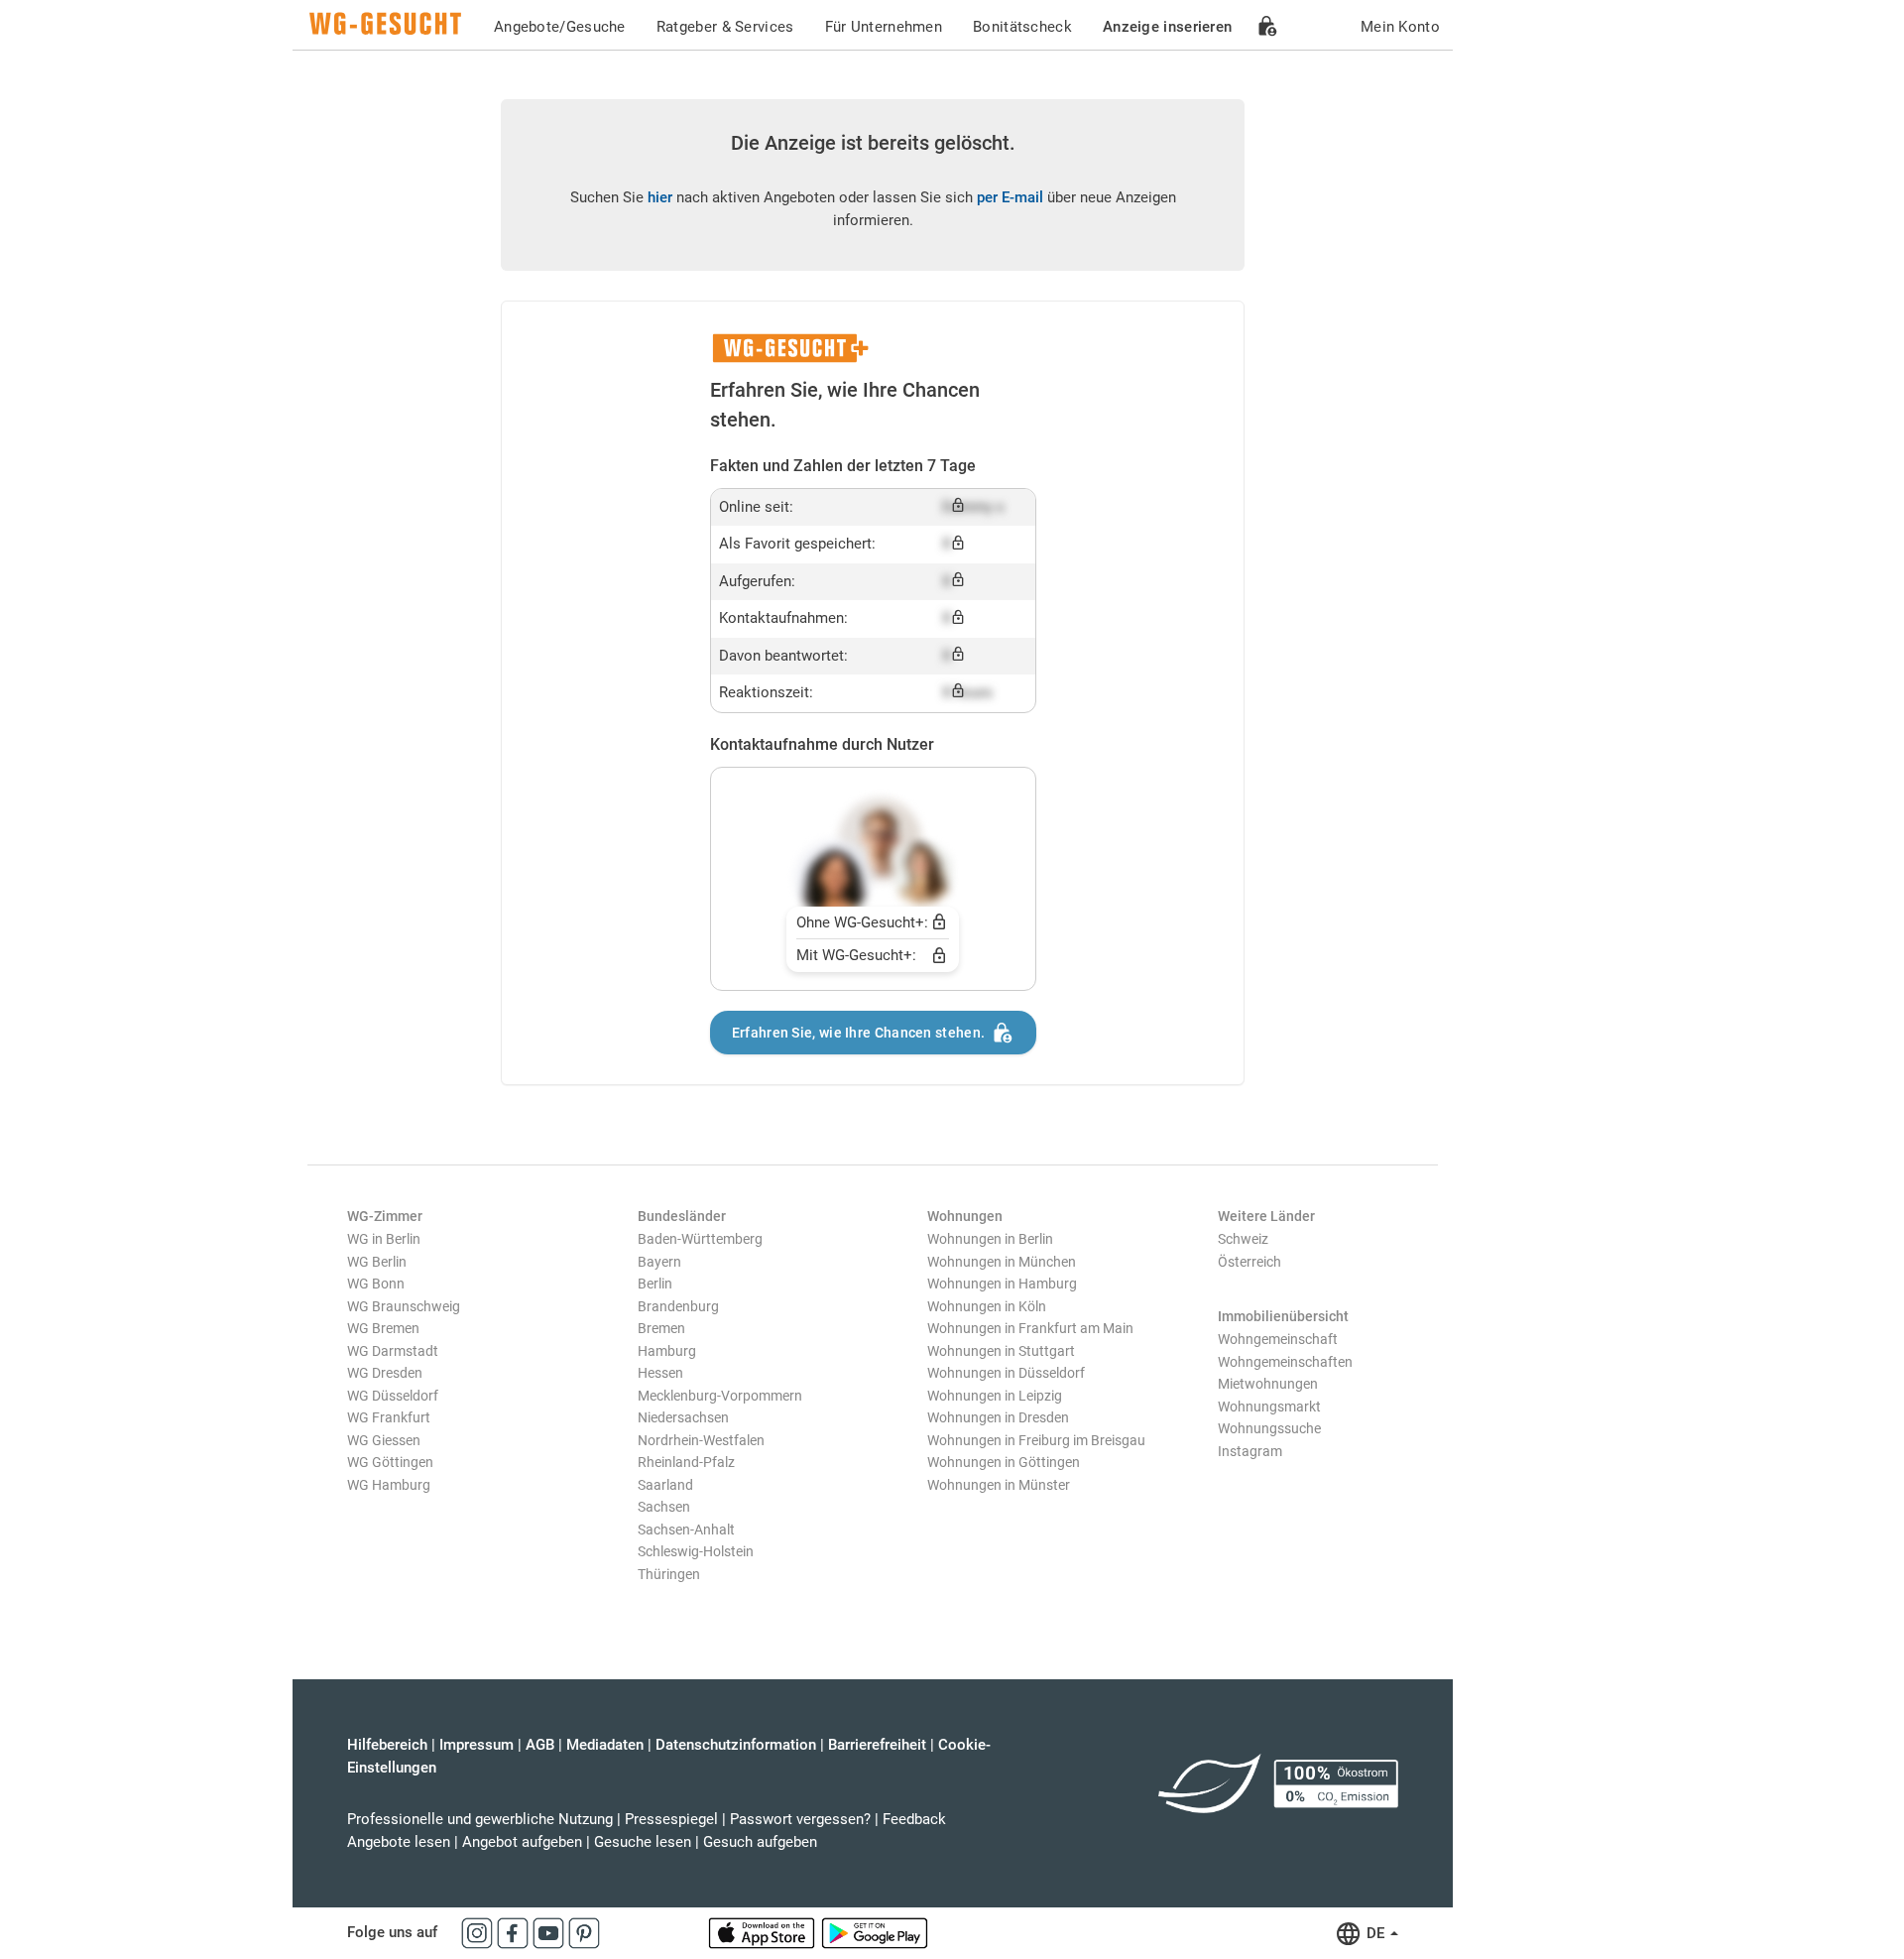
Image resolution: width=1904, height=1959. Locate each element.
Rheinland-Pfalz (686, 1462)
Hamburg (667, 1351)
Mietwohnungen (1268, 1384)
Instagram (1250, 1451)
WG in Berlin (384, 1239)
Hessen (660, 1373)
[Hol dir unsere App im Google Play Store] (875, 1932)
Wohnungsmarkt (1269, 1407)
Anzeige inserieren (1167, 27)
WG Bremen (383, 1328)
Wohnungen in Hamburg (1002, 1284)
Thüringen (669, 1574)
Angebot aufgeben (522, 1842)
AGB (540, 1745)
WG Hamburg (389, 1485)
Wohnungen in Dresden (998, 1417)
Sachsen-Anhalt (686, 1530)
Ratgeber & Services (725, 27)
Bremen (661, 1328)
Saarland (665, 1485)
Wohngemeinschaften (1285, 1362)
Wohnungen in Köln (987, 1306)
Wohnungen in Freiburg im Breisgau (1036, 1440)
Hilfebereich (387, 1745)
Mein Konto (1400, 27)
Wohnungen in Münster (999, 1485)
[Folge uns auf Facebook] (515, 1932)
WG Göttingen (390, 1462)
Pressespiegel (671, 1819)
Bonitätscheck (1022, 27)
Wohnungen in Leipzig (995, 1396)
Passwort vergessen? (800, 1819)
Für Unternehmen (884, 27)
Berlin (655, 1284)
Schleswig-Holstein (696, 1551)
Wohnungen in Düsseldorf (1006, 1373)
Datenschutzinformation (736, 1745)
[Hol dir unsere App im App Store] (764, 1932)
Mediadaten (605, 1745)
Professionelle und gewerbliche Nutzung (480, 1819)
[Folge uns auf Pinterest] (584, 1932)
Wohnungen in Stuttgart (1001, 1351)
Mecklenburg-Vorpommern (720, 1396)
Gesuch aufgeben (760, 1842)
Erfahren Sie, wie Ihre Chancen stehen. (858, 1033)
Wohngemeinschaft (1278, 1339)
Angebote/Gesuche (560, 27)
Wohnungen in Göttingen (1004, 1462)
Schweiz (1243, 1239)
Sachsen (664, 1507)
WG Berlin (377, 1262)
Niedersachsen (683, 1417)
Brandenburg (678, 1306)
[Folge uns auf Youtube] (550, 1932)
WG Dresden (385, 1373)
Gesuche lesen (643, 1842)
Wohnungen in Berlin (990, 1239)
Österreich (1249, 1262)
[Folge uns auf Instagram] (479, 1932)
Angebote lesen (399, 1842)
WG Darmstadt (393, 1351)
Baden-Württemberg (700, 1239)
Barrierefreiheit (877, 1745)
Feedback (914, 1819)
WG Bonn (376, 1284)
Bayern (659, 1262)
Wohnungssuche (1269, 1428)
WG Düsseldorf (393, 1396)
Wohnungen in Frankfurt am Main (1030, 1328)
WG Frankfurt (389, 1417)
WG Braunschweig (404, 1306)
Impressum (476, 1745)
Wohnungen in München (1002, 1262)
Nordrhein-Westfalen (701, 1440)
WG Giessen (384, 1440)
